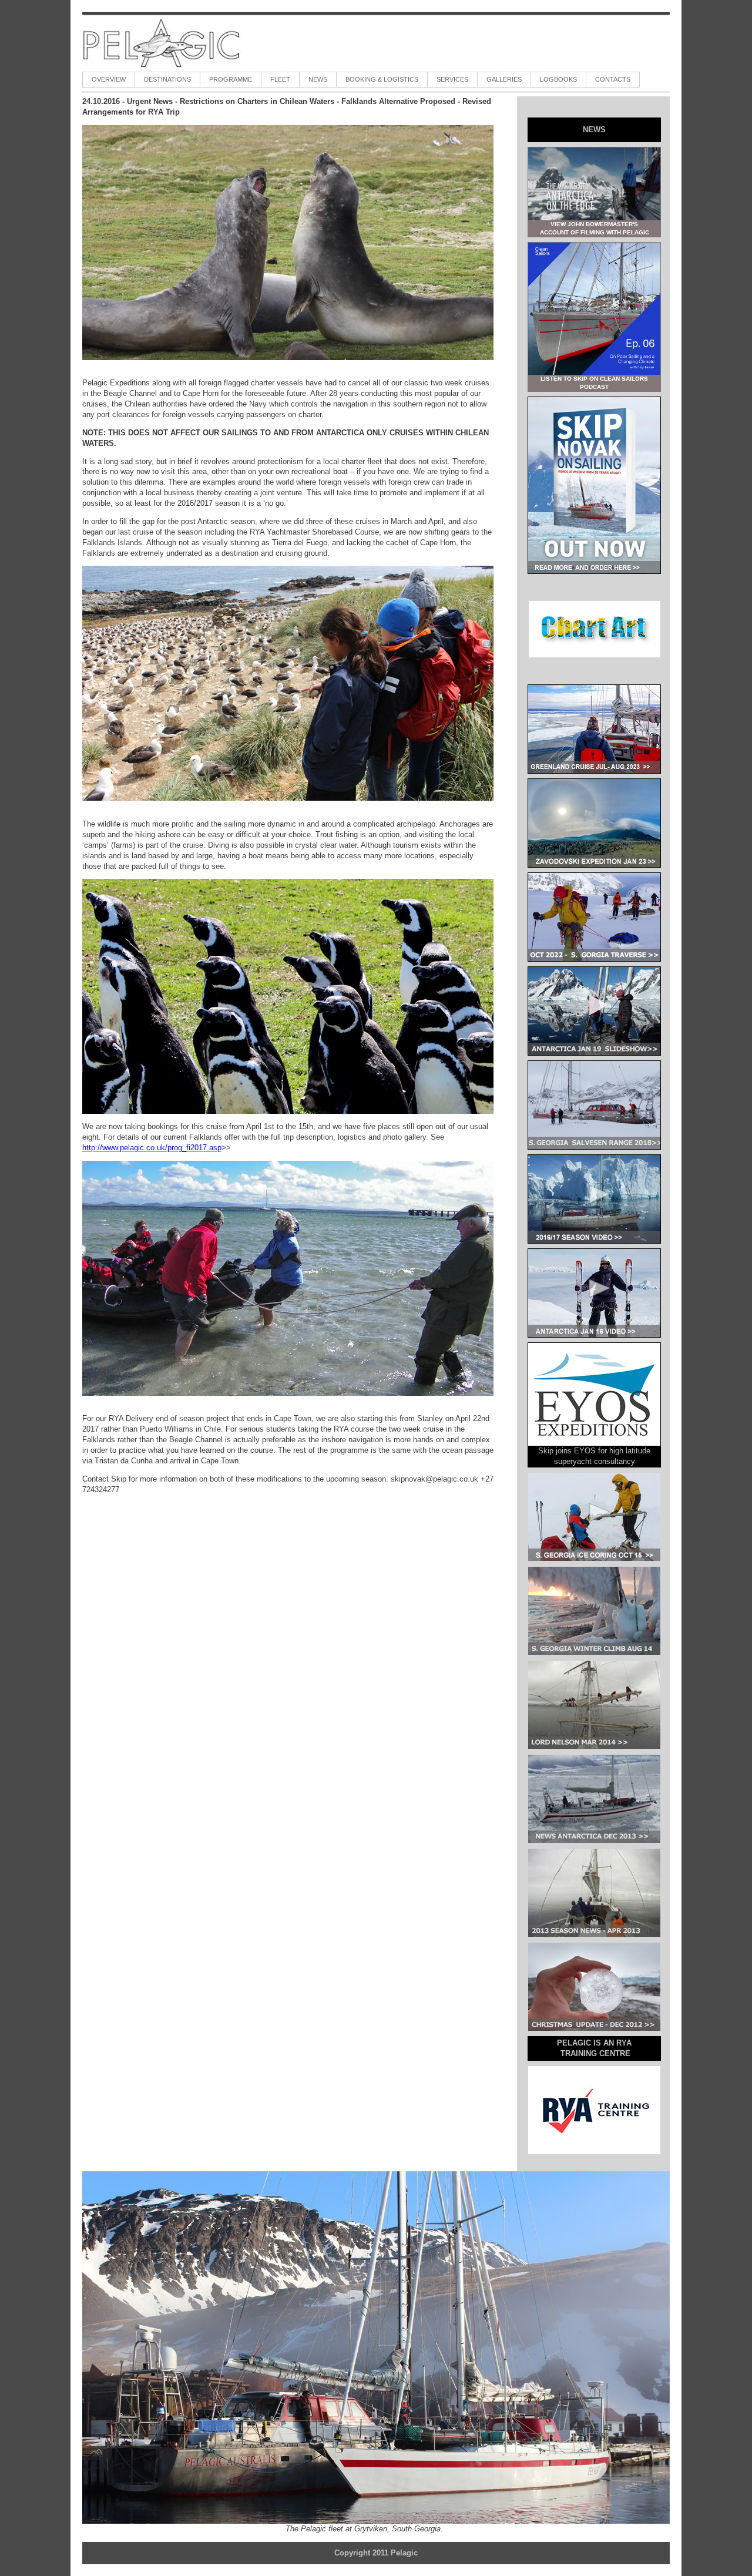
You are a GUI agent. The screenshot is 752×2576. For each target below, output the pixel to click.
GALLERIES (504, 79)
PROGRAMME (231, 79)
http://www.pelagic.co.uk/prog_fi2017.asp (152, 1148)
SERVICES (452, 79)
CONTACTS (613, 79)
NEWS (318, 79)
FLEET (280, 79)
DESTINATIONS (167, 79)
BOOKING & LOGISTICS (382, 79)
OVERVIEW (109, 79)
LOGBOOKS (558, 79)
